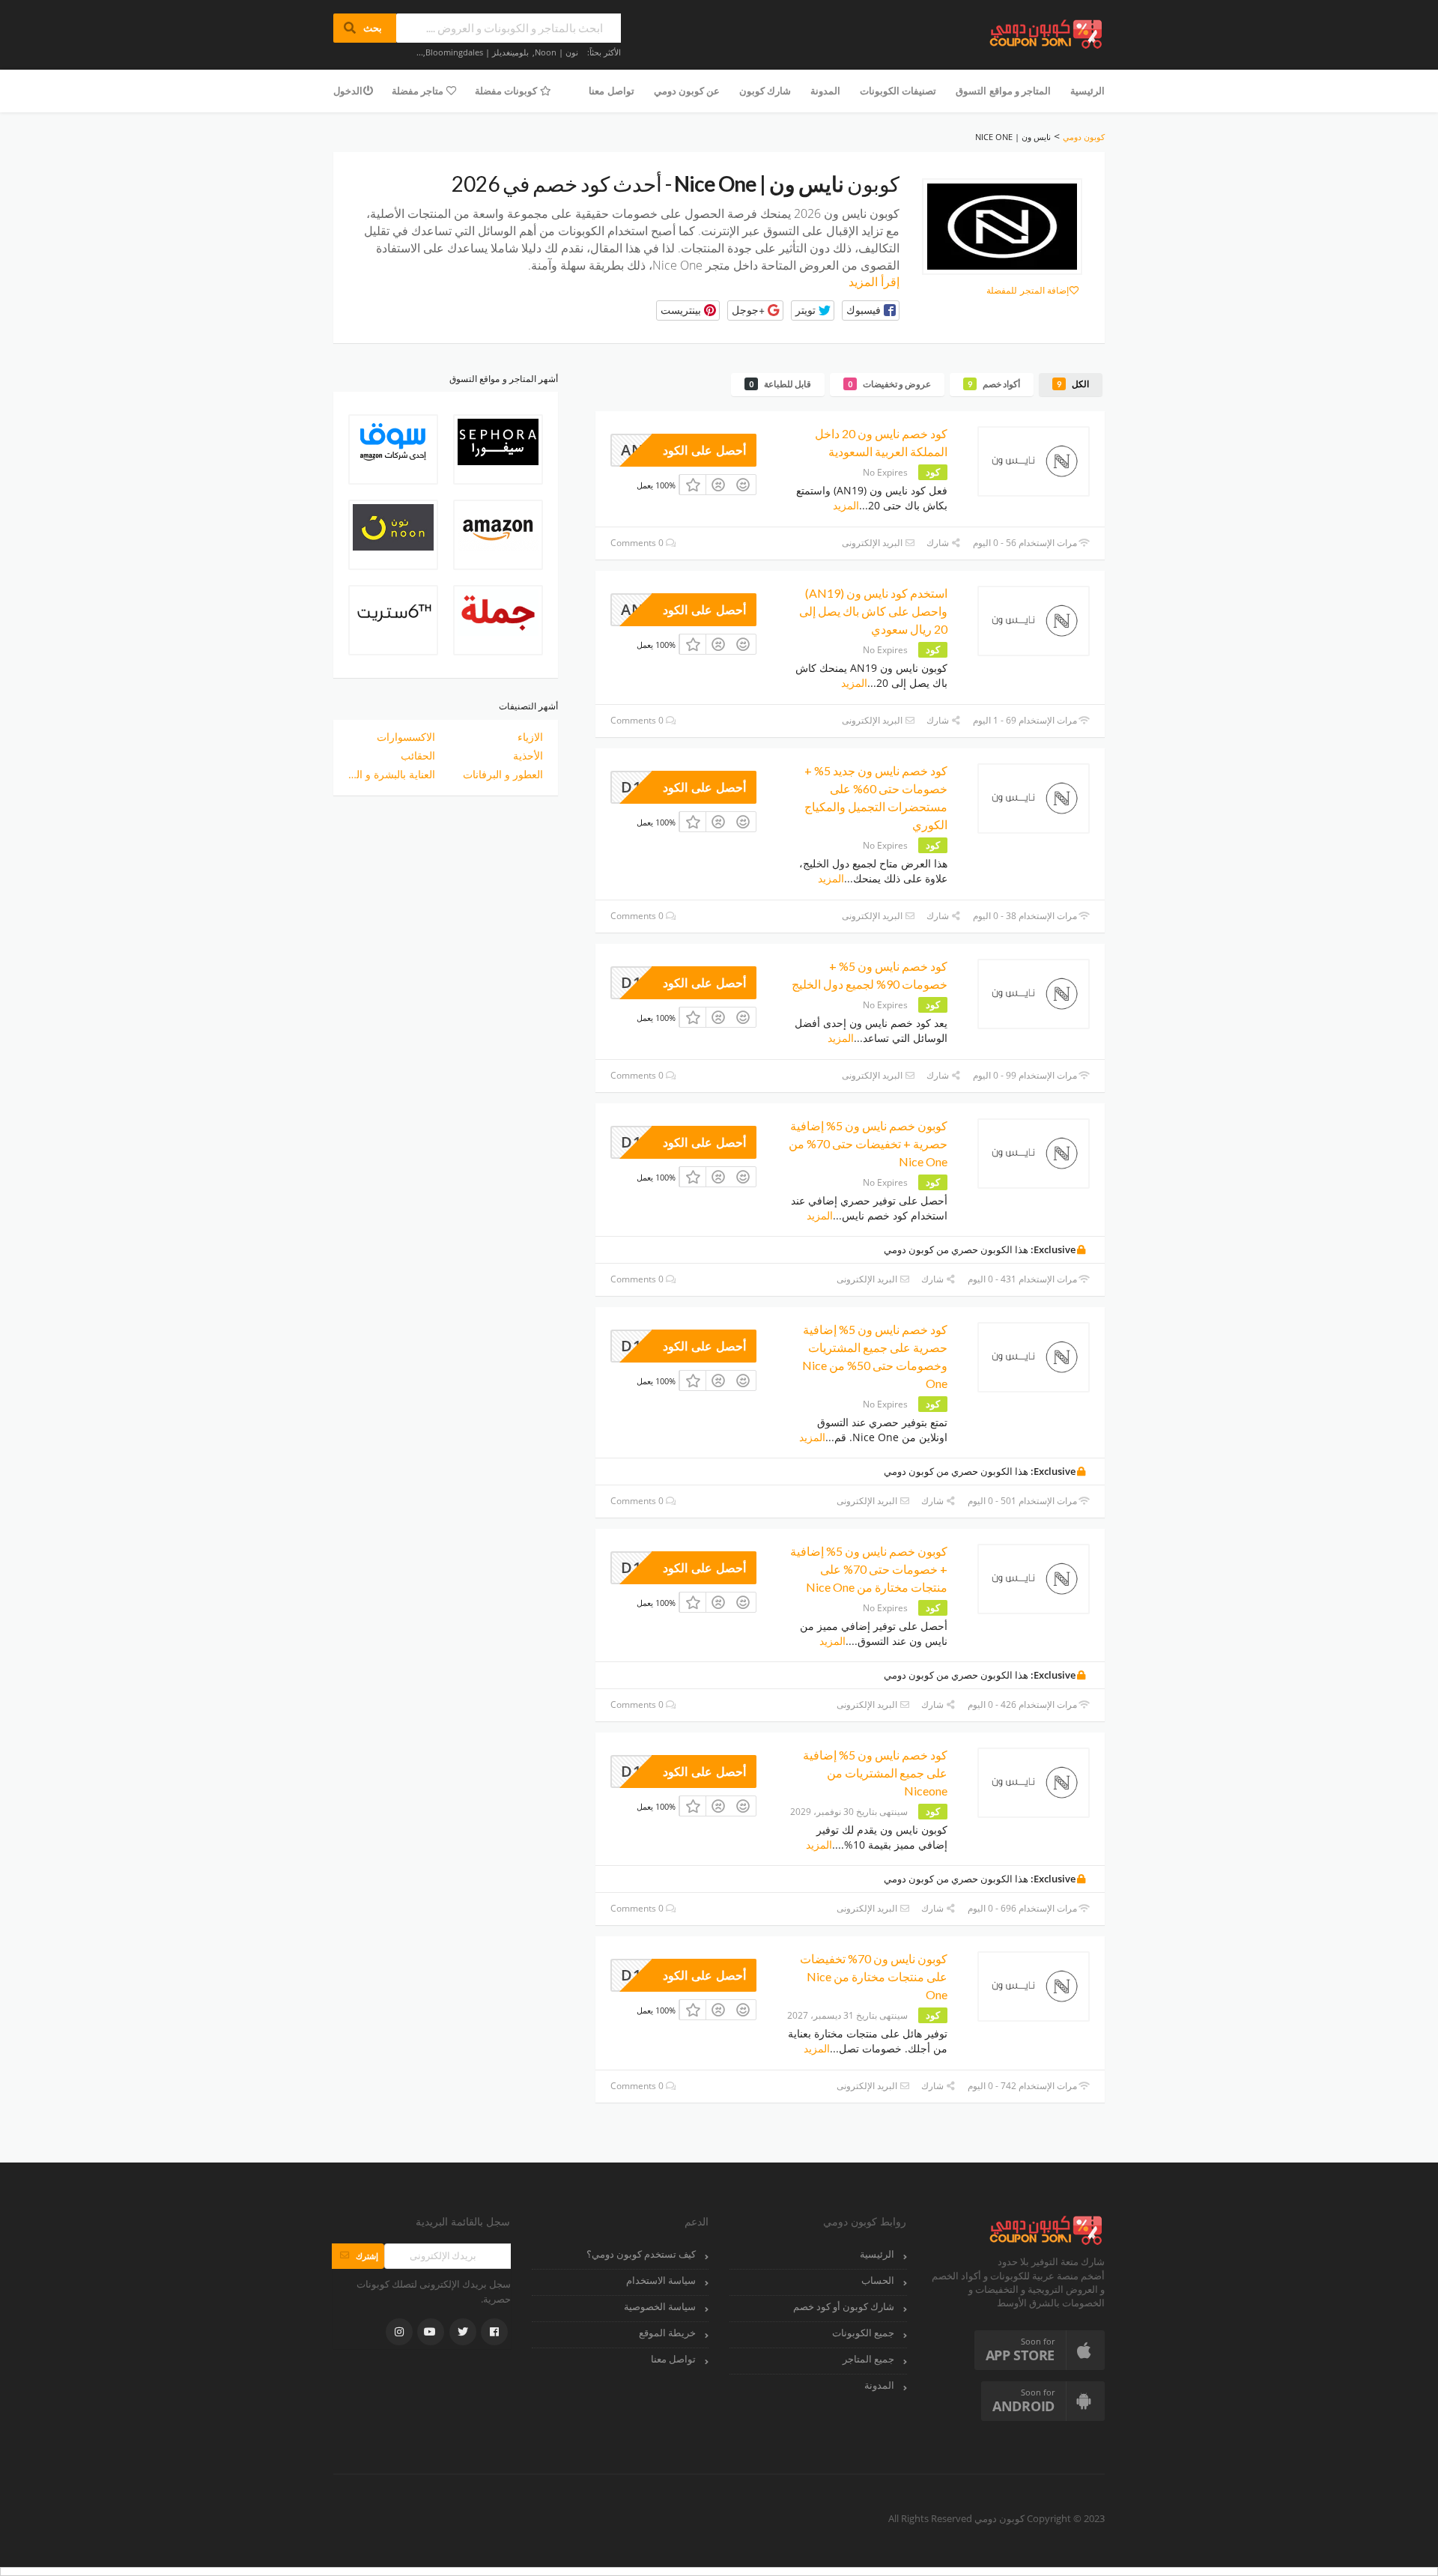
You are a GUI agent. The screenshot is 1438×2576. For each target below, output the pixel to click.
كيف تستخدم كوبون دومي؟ (641, 2254)
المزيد (846, 505)
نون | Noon (556, 52)
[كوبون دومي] (1047, 33)
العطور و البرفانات (503, 774)
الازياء (530, 737)
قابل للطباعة (780, 384)
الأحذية (528, 755)
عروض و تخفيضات (889, 384)
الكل (1073, 384)
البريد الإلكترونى (873, 543)
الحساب (878, 2280)
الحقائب (418, 755)
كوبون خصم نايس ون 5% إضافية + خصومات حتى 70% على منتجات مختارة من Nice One (869, 1569)
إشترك (358, 2256)
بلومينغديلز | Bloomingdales (477, 52)
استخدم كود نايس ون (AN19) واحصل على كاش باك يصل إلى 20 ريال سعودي (873, 611)
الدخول (348, 91)
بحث (365, 28)
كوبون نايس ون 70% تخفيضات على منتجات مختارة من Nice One (874, 1976)
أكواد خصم (994, 384)
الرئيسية (1087, 91)
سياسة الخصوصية (660, 2307)
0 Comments (638, 543)
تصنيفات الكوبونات (898, 91)
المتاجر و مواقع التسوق (1003, 91)
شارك (939, 543)
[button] (871, 310)
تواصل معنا (611, 91)
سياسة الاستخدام (661, 2280)
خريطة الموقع (667, 2333)
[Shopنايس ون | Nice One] (1002, 227)
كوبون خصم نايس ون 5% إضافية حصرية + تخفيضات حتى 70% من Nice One (868, 1143)
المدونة (825, 91)
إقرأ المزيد (874, 282)
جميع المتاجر (868, 2359)
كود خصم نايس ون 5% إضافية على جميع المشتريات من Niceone (875, 1773)
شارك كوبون (765, 91)
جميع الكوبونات (863, 2333)
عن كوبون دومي (687, 91)
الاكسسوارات (406, 737)
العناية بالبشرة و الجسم (392, 774)
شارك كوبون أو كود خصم (844, 2307)
